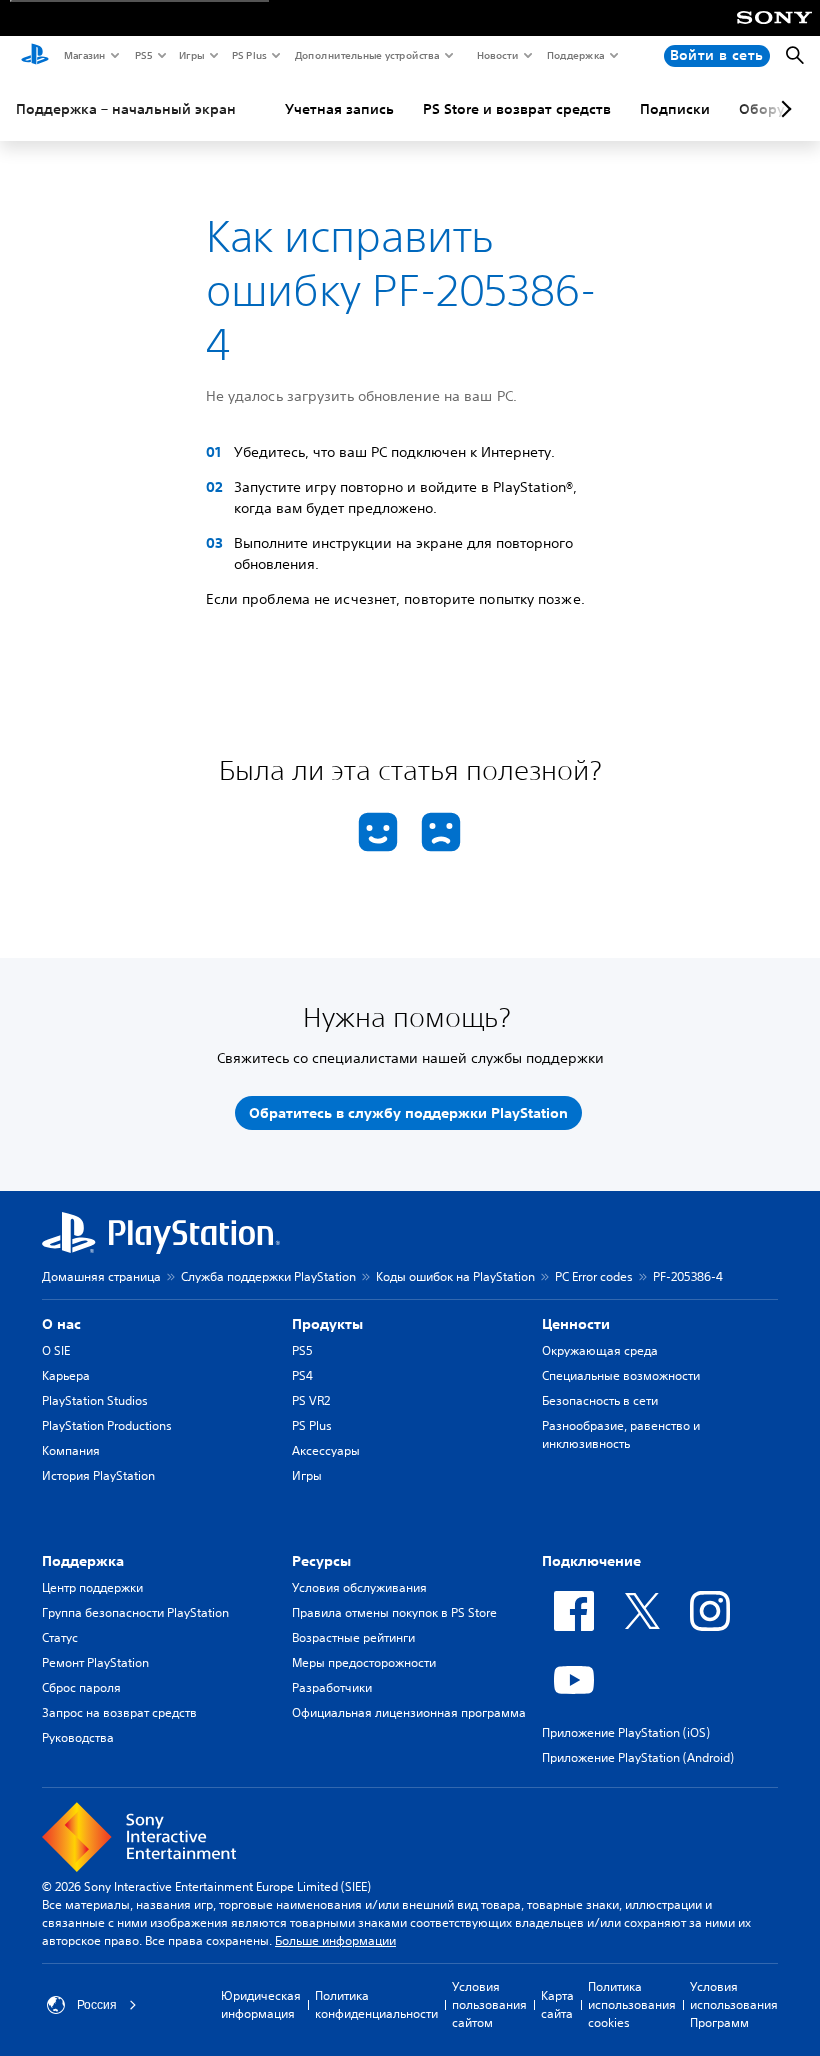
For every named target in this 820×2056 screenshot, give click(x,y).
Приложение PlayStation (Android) (638, 1757)
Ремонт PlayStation (95, 1662)
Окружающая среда (600, 1350)
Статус (60, 1637)
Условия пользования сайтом (489, 2004)
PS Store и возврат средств (517, 109)
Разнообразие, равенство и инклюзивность (621, 1434)
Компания (71, 1450)
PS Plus (248, 55)
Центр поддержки (92, 1587)
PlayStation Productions (107, 1425)
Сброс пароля (81, 1687)
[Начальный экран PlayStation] (35, 56)
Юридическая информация (261, 2004)
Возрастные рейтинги (353, 1637)
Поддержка (575, 55)
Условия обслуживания (359, 1587)
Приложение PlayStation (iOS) (626, 1732)
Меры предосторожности (364, 1662)
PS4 (302, 1375)
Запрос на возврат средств (119, 1712)
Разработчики (332, 1687)
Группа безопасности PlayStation (135, 1612)
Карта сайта (557, 2004)
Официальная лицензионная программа (409, 1712)
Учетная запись (339, 109)
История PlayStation (98, 1475)
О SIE (56, 1350)
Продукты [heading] (327, 1324)
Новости (496, 55)
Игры (191, 55)
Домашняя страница (101, 1276)
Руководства (78, 1737)
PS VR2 (311, 1400)
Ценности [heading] (576, 1324)
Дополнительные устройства (366, 55)
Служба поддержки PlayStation (268, 1276)
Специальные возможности (621, 1375)
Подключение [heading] (591, 1561)
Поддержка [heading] (83, 1561)
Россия (97, 2005)
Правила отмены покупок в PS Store (394, 1612)
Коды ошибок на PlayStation (455, 1276)
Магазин (84, 55)
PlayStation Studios (95, 1400)
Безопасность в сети (600, 1400)
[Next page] (783, 109)
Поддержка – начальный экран (126, 109)
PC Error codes (594, 1276)
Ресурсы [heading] (321, 1561)
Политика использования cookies (632, 2004)
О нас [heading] (61, 1324)
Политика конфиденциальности (376, 2004)
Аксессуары (326, 1450)
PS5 (142, 55)
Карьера (66, 1375)
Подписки (675, 109)
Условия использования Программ (734, 2004)
